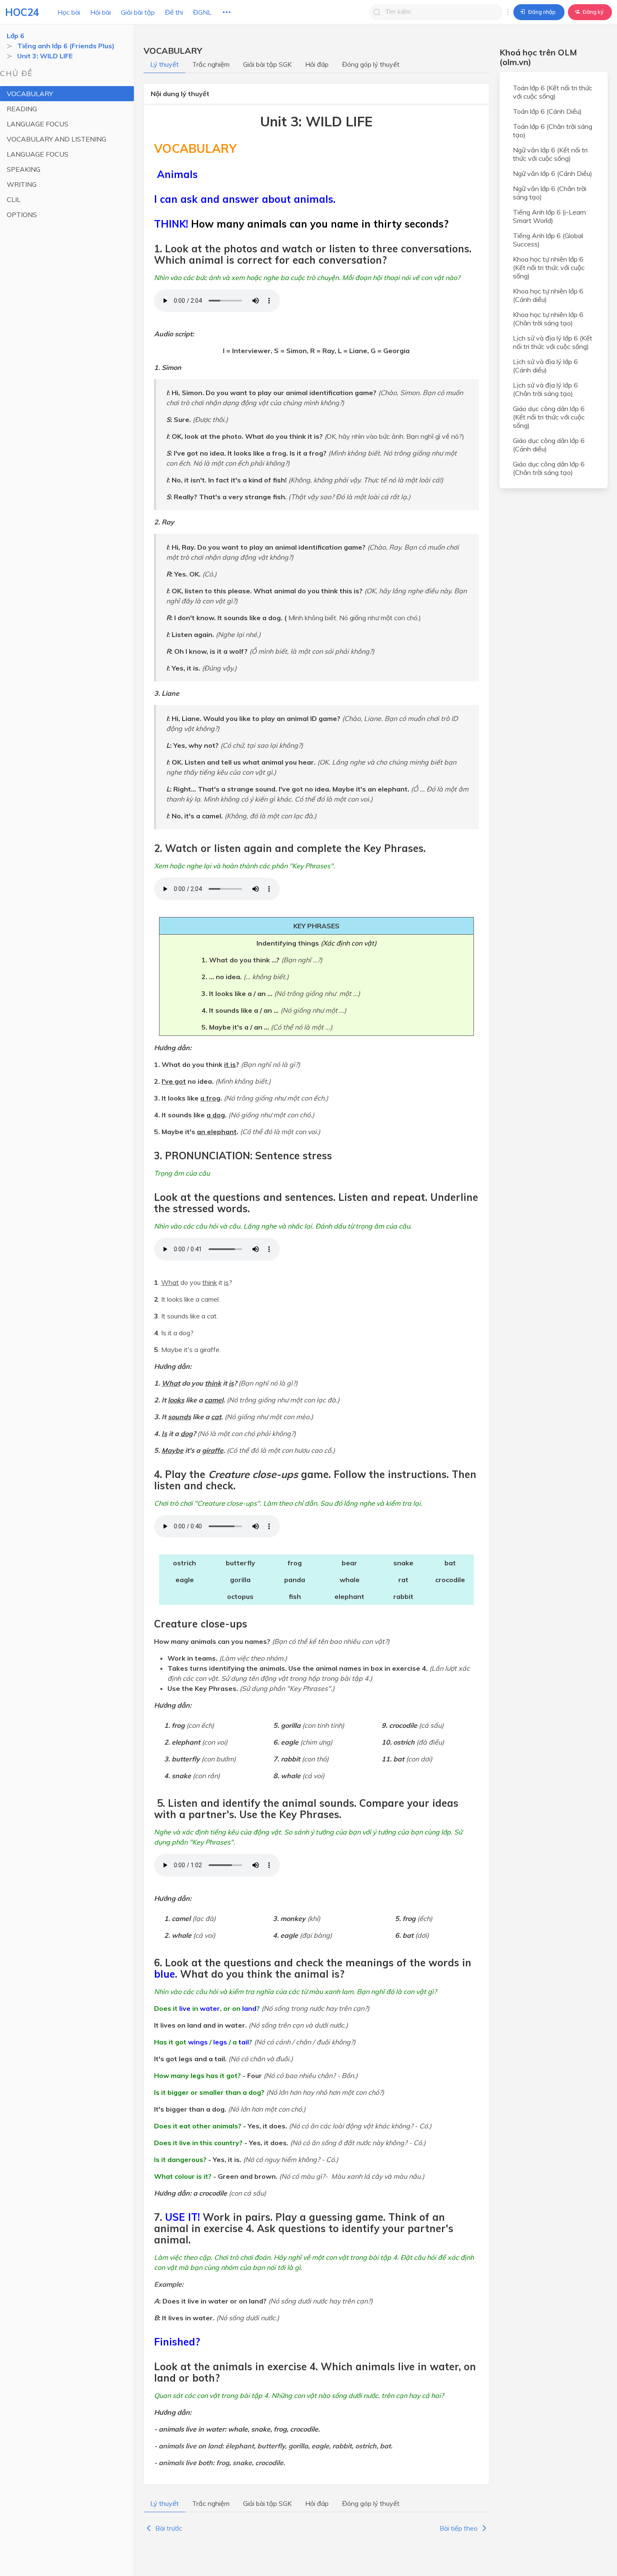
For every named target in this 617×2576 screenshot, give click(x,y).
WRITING (22, 184)
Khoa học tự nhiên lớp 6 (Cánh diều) (548, 295)
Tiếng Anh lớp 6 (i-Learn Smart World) (549, 216)
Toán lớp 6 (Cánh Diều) (547, 111)
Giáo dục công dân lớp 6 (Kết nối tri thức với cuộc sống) (549, 417)
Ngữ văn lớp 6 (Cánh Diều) (553, 173)
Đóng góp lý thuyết (371, 64)
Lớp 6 (16, 36)
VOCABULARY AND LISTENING (56, 139)
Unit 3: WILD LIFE (45, 56)
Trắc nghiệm (211, 64)
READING (22, 109)
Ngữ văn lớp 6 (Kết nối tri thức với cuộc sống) (550, 154)
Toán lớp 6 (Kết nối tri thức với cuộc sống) (553, 92)
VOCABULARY (30, 94)
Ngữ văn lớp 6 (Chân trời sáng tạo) (550, 193)
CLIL (14, 199)
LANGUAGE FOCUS (38, 124)
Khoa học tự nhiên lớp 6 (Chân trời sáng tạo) (548, 319)
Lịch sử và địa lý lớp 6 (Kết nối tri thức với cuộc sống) (553, 342)
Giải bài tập (138, 12)
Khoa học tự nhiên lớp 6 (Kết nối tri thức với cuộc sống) (549, 267)
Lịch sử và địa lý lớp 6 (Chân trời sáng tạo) (545, 389)
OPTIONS (22, 215)
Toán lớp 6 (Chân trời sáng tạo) (553, 131)
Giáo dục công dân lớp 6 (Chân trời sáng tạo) (549, 468)
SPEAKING (24, 169)
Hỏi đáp (317, 64)
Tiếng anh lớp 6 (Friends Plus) (66, 46)
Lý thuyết (165, 64)
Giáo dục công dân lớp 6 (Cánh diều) (549, 445)
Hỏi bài (101, 12)
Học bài (69, 12)
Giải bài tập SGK (267, 64)
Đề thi (174, 12)
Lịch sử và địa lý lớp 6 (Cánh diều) (545, 366)
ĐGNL (202, 12)
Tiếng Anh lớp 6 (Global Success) (548, 240)
